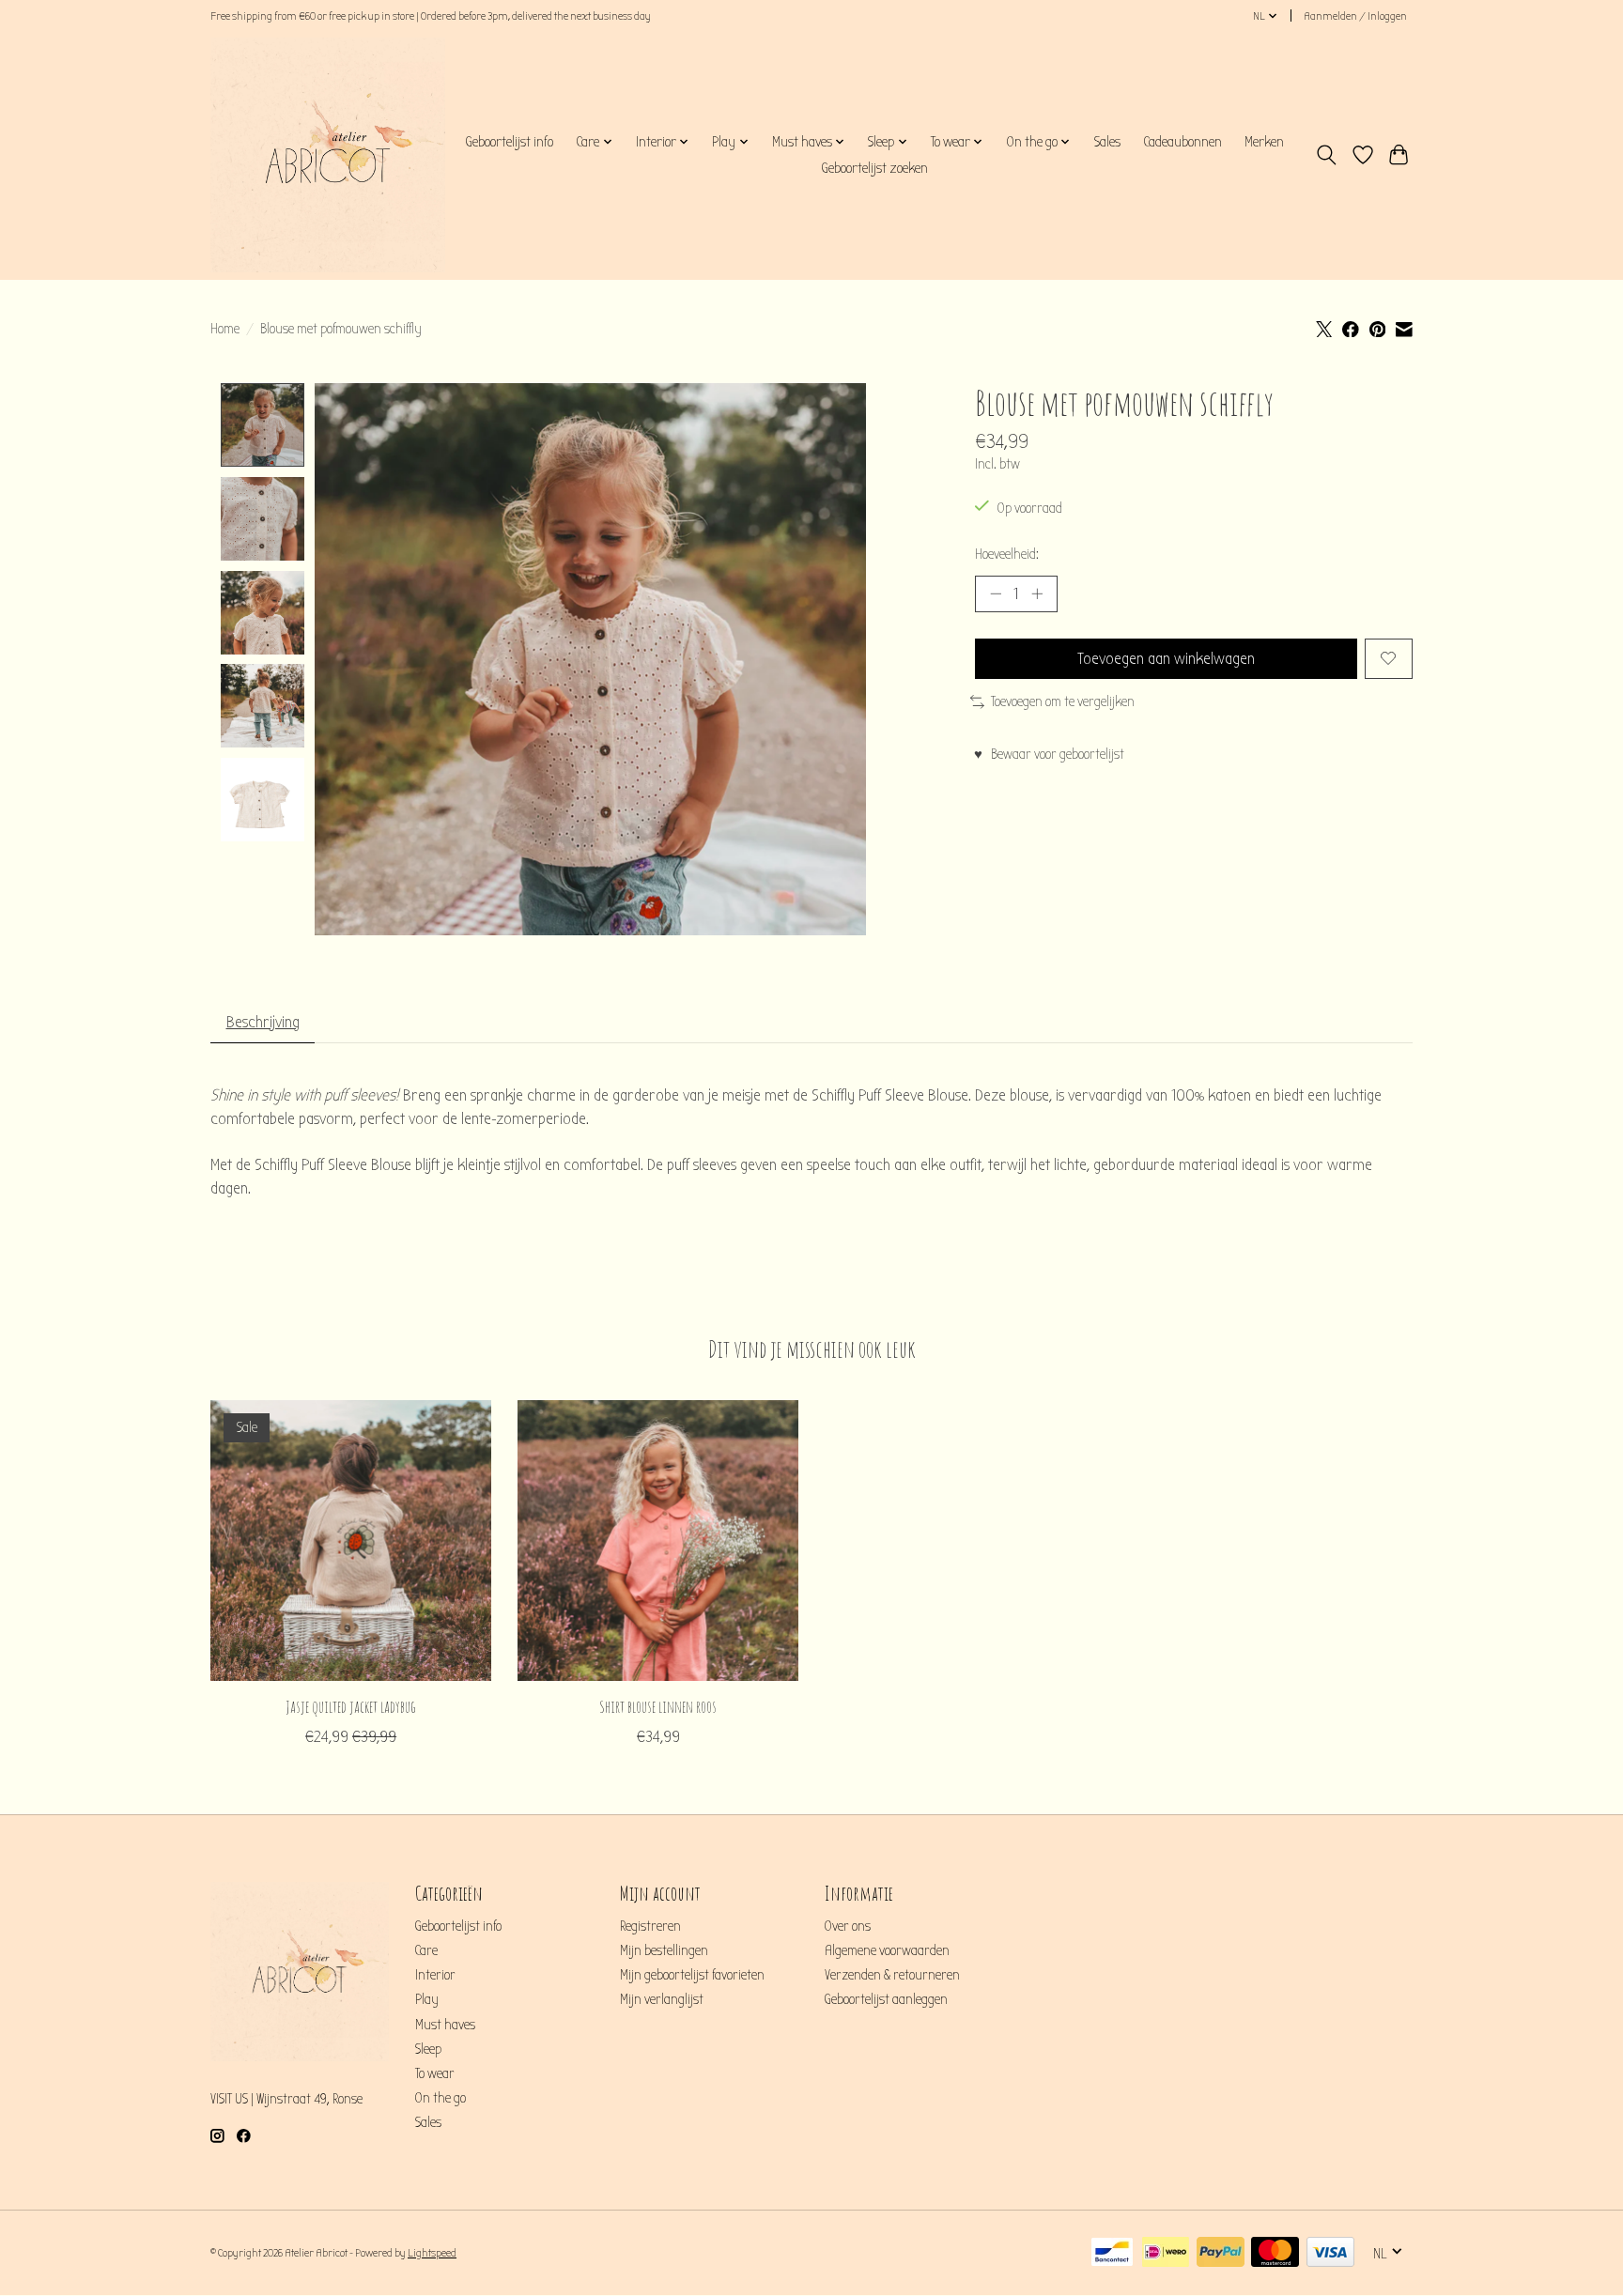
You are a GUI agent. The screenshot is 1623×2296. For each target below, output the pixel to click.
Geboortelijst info (509, 142)
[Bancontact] (1112, 2253)
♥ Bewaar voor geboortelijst (1049, 755)
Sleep (428, 2049)
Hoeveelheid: (1007, 555)
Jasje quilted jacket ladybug (351, 1706)
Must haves (445, 2025)
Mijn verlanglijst (662, 2000)
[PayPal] (1221, 2253)
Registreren (650, 1926)
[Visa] (1330, 2253)
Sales (1107, 142)
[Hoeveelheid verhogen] (1037, 593)
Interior (435, 1975)
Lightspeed (432, 2253)
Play (427, 2000)
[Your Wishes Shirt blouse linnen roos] (658, 1541)
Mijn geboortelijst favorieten (692, 1975)
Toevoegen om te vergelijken (1063, 702)
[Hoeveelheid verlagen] (996, 593)
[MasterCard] (1275, 2253)
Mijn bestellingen (664, 1951)
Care (426, 1951)
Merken (1264, 142)
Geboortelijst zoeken (874, 168)
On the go (441, 2098)
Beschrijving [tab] (263, 1022)
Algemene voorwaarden (887, 1951)
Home (225, 329)
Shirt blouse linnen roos (658, 1706)
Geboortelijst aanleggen (886, 2000)
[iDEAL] (1166, 2253)
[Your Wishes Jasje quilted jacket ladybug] (351, 1541)
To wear (435, 2074)
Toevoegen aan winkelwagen (1166, 659)
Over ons (848, 1926)
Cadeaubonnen (1182, 142)
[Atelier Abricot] (328, 155)
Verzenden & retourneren (892, 1975)
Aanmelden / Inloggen (1355, 16)
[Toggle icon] (1327, 155)
